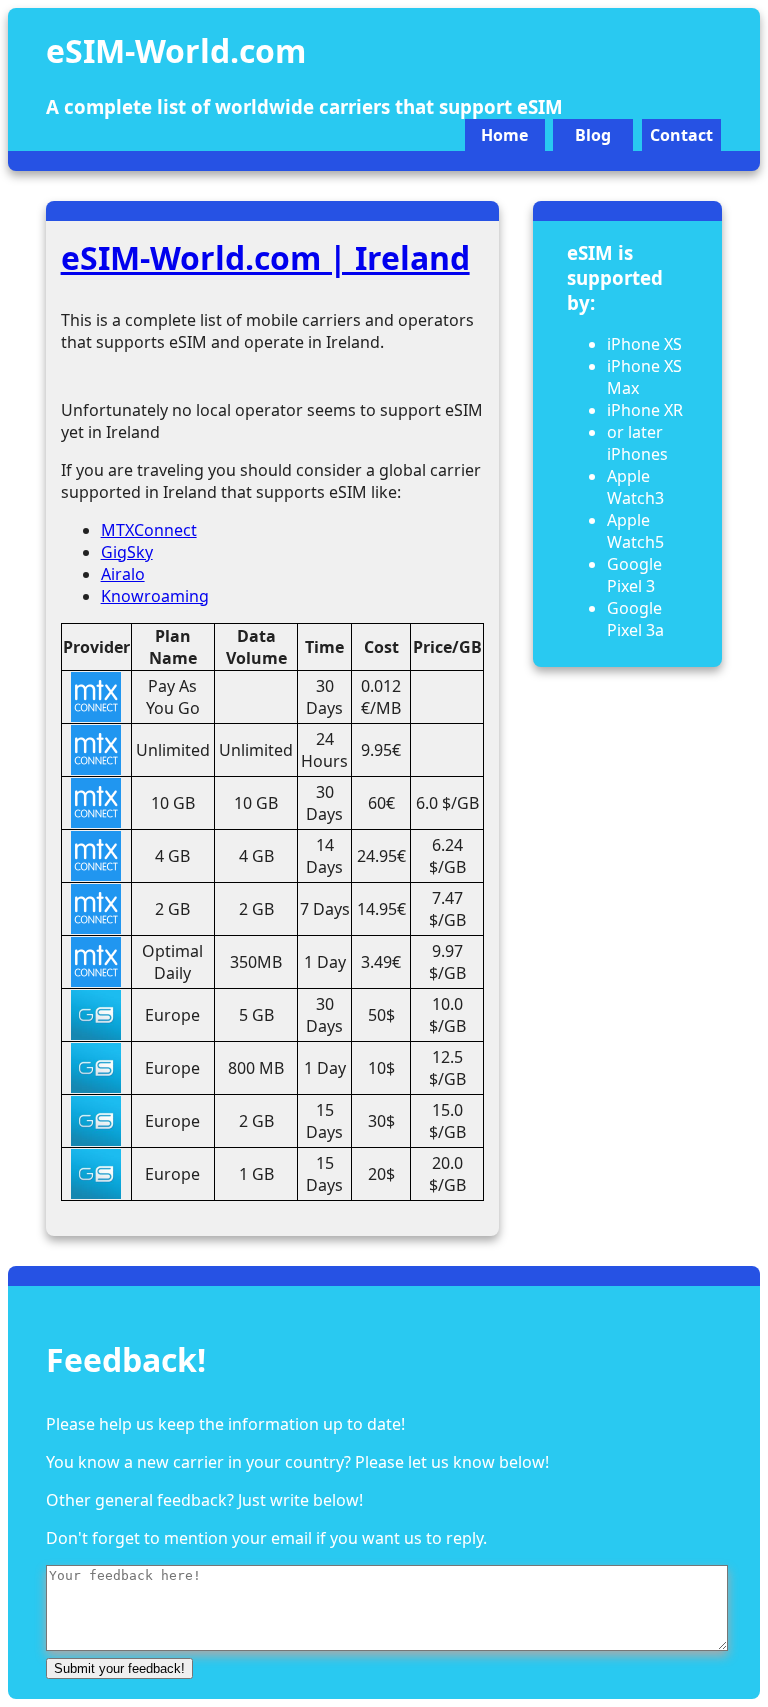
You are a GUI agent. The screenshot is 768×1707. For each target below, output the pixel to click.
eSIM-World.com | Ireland (265, 257)
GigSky (127, 552)
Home (504, 135)
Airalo (123, 574)
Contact (681, 135)
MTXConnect (149, 530)
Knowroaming (155, 596)
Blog (593, 135)
